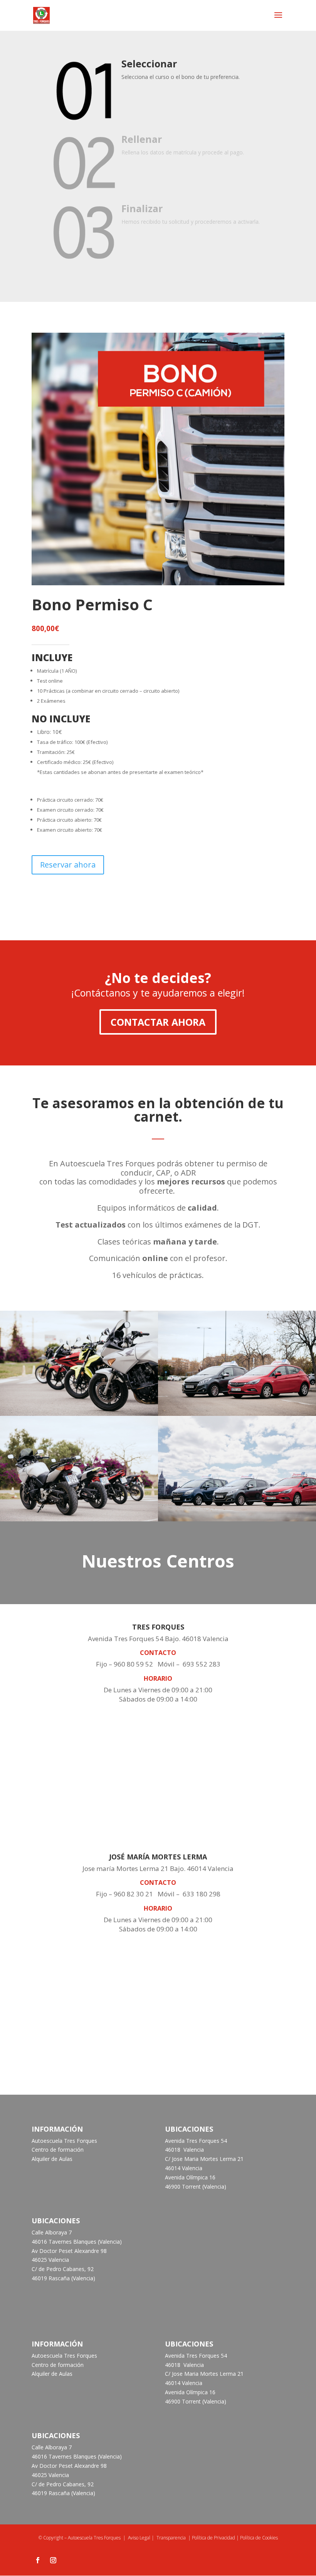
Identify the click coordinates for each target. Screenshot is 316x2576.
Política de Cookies (259, 2538)
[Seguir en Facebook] (38, 2560)
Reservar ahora (68, 865)
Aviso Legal (139, 2538)
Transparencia (171, 2538)
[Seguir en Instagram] (53, 2560)
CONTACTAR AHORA (158, 1022)
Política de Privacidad (213, 2538)
